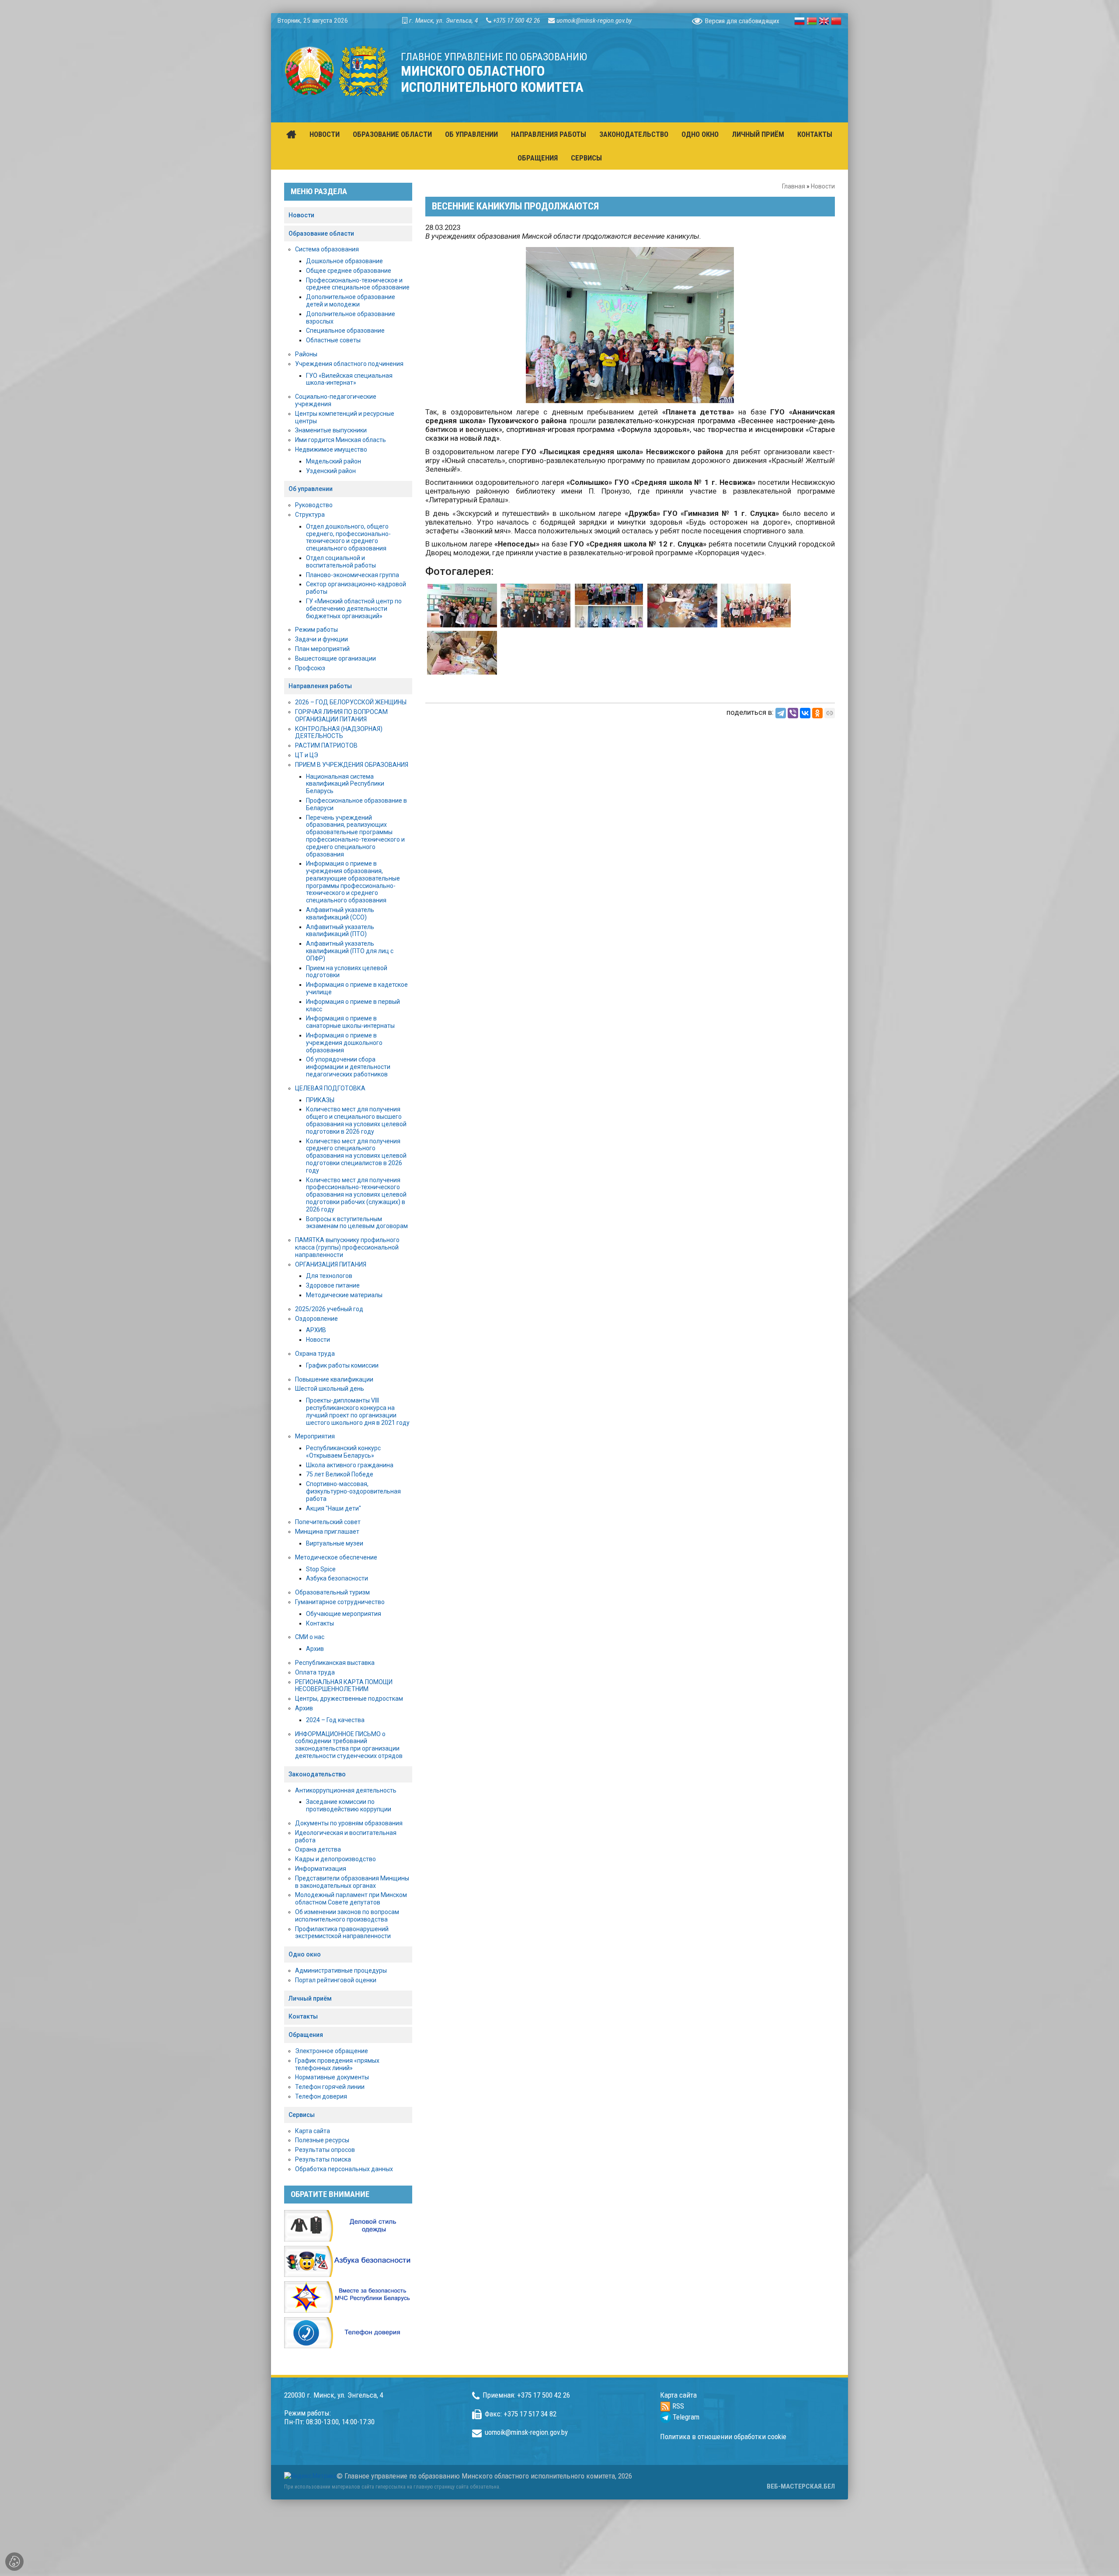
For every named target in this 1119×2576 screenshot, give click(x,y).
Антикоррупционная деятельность (346, 1790)
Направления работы (320, 686)
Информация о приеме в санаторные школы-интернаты (350, 1022)
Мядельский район (334, 461)
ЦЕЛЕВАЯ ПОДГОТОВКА (330, 1088)
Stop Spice (321, 1569)
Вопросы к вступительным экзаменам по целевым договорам (357, 1223)
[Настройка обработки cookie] (14, 2562)
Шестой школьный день (330, 1389)
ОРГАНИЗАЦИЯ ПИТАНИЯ (331, 1264)
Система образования (327, 249)
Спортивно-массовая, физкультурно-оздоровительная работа (353, 1491)
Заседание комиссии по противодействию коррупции (349, 1805)
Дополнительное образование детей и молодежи (351, 301)
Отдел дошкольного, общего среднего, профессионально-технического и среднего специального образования (348, 537)
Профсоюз (310, 668)
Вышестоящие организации (335, 658)
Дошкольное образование (344, 261)
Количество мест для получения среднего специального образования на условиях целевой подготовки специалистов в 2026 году (356, 1156)
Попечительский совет (328, 1522)
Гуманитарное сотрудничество (340, 1602)
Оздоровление (316, 1319)
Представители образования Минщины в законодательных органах (352, 1882)
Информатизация (321, 1869)
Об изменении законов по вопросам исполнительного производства (347, 1916)
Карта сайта (313, 2131)
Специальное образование (345, 331)
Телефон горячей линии (330, 2087)
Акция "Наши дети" (334, 1508)
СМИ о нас (310, 1637)
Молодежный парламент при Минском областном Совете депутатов (351, 1899)
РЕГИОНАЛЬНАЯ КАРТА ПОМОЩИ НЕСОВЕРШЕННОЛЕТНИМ (344, 1686)
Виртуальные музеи (335, 1543)
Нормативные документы (332, 2077)
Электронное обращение (332, 2051)
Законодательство (317, 1774)
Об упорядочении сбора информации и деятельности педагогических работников (348, 1067)
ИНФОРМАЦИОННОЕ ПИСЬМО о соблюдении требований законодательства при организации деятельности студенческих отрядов (349, 1745)
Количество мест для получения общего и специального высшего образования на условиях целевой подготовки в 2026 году (356, 1120)
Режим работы (316, 630)
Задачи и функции (321, 639)
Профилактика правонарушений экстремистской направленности (343, 1933)
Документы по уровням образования (349, 1823)
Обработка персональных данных (344, 2169)
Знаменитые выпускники (331, 430)
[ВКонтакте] (805, 713)
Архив (315, 1649)
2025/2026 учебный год (329, 1309)
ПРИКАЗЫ (320, 1100)
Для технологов (329, 1276)
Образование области (321, 233)
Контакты (320, 1623)
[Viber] (793, 713)
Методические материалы (344, 1295)
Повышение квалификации (334, 1379)
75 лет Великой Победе (340, 1474)
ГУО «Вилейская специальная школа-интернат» (349, 379)
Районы (306, 354)
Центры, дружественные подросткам (349, 1699)
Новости (823, 186)
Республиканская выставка (335, 1663)
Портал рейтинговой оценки (336, 1980)
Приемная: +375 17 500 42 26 (526, 2395)
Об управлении (311, 489)
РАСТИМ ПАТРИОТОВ (326, 745)
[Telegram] (781, 713)
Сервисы (302, 2115)
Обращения (306, 2035)
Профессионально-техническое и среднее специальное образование (358, 284)
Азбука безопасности (337, 1578)
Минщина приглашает (327, 1532)
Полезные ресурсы (322, 2140)
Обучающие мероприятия (344, 1614)
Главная (794, 186)
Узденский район (331, 471)
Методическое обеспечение (336, 1557)
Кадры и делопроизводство (335, 1859)
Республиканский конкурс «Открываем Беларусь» (343, 1452)
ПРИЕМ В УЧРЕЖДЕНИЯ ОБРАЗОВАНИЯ (352, 765)
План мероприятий (322, 649)
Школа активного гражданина (350, 1465)
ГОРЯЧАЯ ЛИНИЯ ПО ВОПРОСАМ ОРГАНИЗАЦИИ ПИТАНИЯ (341, 715)
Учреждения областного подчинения (349, 364)
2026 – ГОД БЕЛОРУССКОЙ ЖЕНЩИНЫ (351, 702)
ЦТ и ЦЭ (307, 755)
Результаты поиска (323, 2159)
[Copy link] (830, 713)
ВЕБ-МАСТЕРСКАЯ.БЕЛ (801, 2486)
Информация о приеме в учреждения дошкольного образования (344, 1043)
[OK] (817, 713)
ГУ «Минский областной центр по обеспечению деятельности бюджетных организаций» (354, 609)
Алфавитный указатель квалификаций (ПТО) (340, 931)
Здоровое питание (333, 1285)
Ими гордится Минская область (341, 440)
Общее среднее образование (349, 271)
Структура (310, 515)
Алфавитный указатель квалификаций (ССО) (340, 914)
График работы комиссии (342, 1365)
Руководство (314, 505)
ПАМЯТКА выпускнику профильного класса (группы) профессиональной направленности (347, 1247)
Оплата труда (315, 1672)
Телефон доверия (321, 2096)
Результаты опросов (325, 2150)
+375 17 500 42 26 (516, 21)
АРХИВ (316, 1330)
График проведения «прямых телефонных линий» (337, 2064)
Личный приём (310, 1998)
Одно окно (305, 1954)
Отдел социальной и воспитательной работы (341, 562)
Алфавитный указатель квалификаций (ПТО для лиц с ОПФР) (350, 951)
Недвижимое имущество (331, 449)
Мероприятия (315, 1436)
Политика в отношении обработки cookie (723, 2437)
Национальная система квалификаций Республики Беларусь (345, 784)
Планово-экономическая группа (353, 575)
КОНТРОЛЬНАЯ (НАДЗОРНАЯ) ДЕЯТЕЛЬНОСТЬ (339, 733)
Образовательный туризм (332, 1592)
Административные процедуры (341, 1970)
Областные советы (333, 340)
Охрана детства (318, 1849)
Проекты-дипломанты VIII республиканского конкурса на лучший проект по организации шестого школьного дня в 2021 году (358, 1411)
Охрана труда (315, 1354)
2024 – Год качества (335, 1720)
